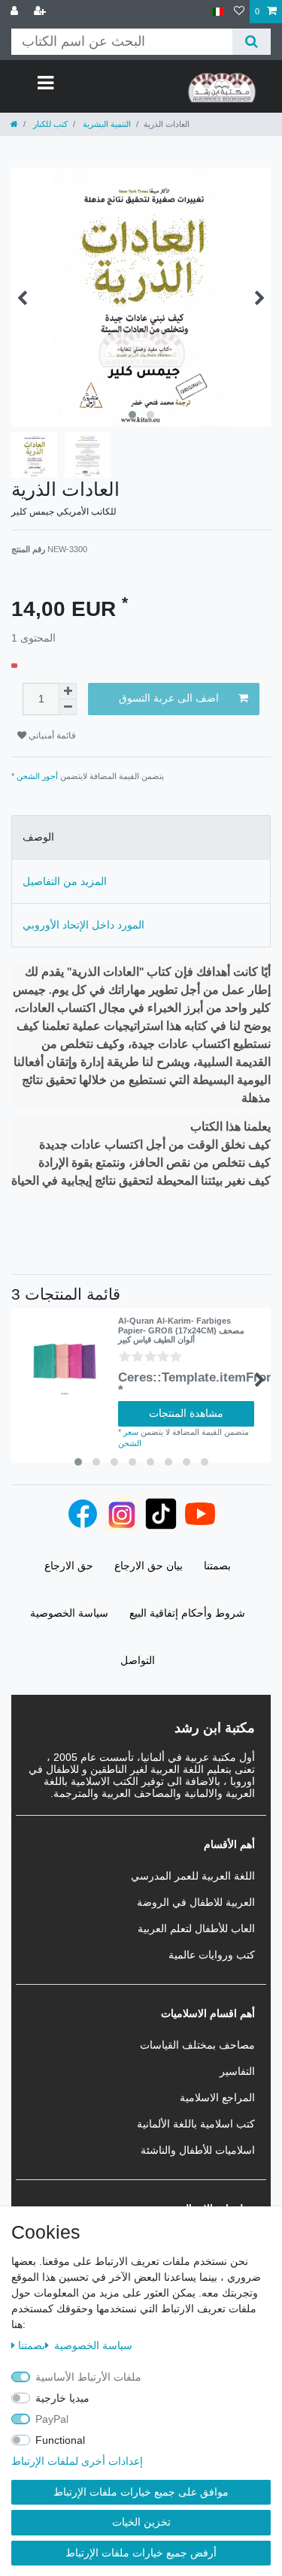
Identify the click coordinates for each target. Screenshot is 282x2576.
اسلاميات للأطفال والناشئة (198, 2150)
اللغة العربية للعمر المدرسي (193, 1876)
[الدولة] (218, 12)
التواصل (138, 1660)
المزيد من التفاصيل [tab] (65, 881)
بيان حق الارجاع (149, 1566)
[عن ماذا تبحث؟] (252, 42)
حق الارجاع (69, 1566)
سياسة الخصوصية (92, 2345)
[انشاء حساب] (41, 12)
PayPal (52, 2419)
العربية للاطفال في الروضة (196, 1902)
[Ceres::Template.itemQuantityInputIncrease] (68, 691)
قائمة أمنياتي (51, 735)
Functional (60, 2440)
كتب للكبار (49, 124)
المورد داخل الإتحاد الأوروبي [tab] (83, 925)
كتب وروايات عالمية (212, 1955)
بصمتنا (32, 2345)
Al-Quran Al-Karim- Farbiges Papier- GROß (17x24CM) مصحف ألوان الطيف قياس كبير (181, 1330)
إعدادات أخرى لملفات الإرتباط (77, 2461)
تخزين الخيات (141, 2522)
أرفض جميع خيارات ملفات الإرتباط (141, 2553)
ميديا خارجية (62, 2398)
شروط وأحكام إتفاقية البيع (187, 1613)
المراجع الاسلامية (217, 2097)
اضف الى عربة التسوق (169, 698)
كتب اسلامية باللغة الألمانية (196, 2124)
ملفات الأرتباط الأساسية (88, 2377)
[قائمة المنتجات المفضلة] (239, 12)
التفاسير (237, 2071)
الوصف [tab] (38, 837)
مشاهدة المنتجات (186, 1413)
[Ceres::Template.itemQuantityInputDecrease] (68, 707)
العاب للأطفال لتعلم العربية (196, 1928)
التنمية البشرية (106, 124)
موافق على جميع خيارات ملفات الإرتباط (141, 2492)
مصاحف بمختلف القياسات (197, 2045)
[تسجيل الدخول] (16, 12)
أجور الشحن (37, 776)
